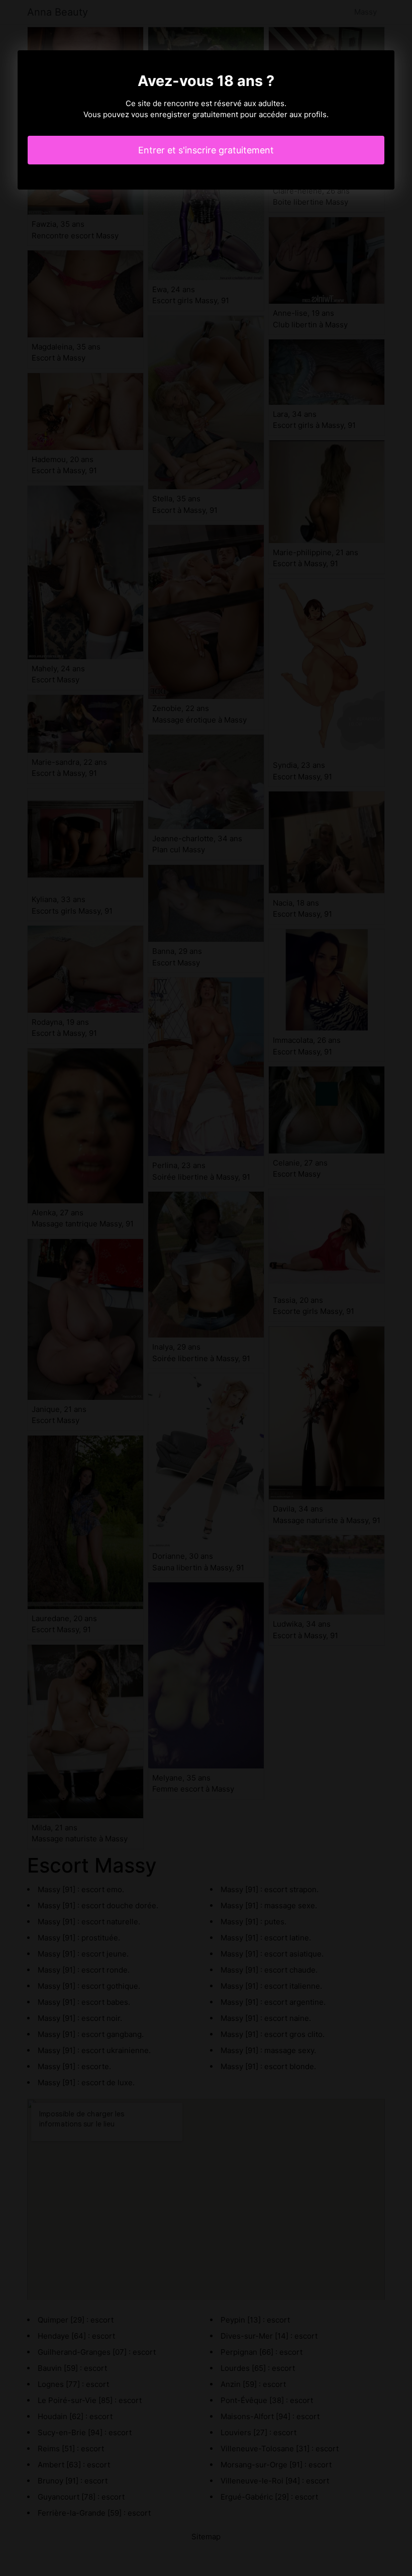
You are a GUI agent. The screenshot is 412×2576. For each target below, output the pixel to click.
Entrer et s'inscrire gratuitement (206, 150)
